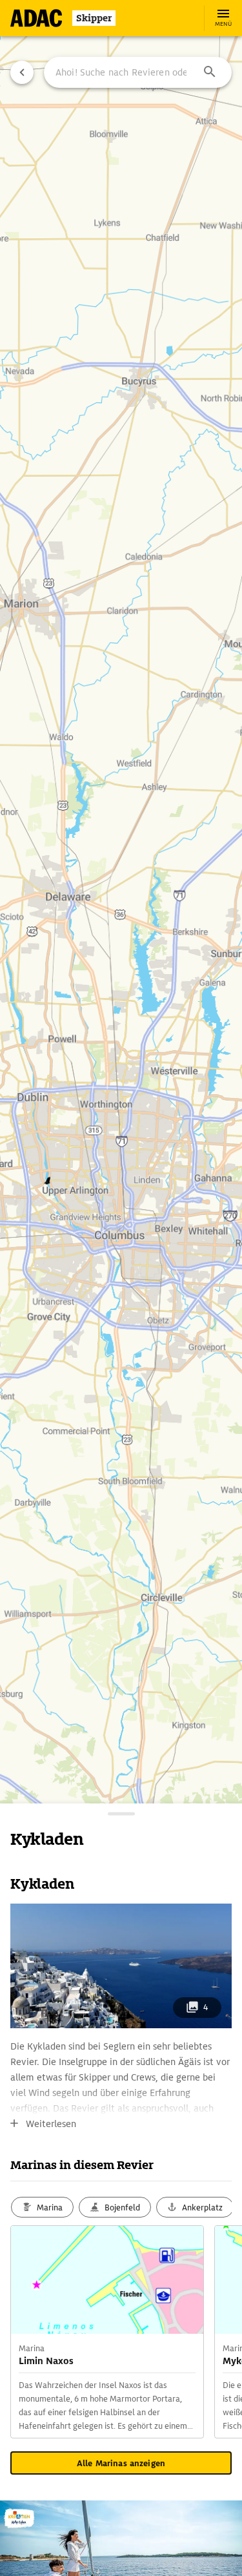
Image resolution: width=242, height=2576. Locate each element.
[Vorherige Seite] (22, 72)
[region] (121, 1288)
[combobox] (138, 72)
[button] (210, 72)
